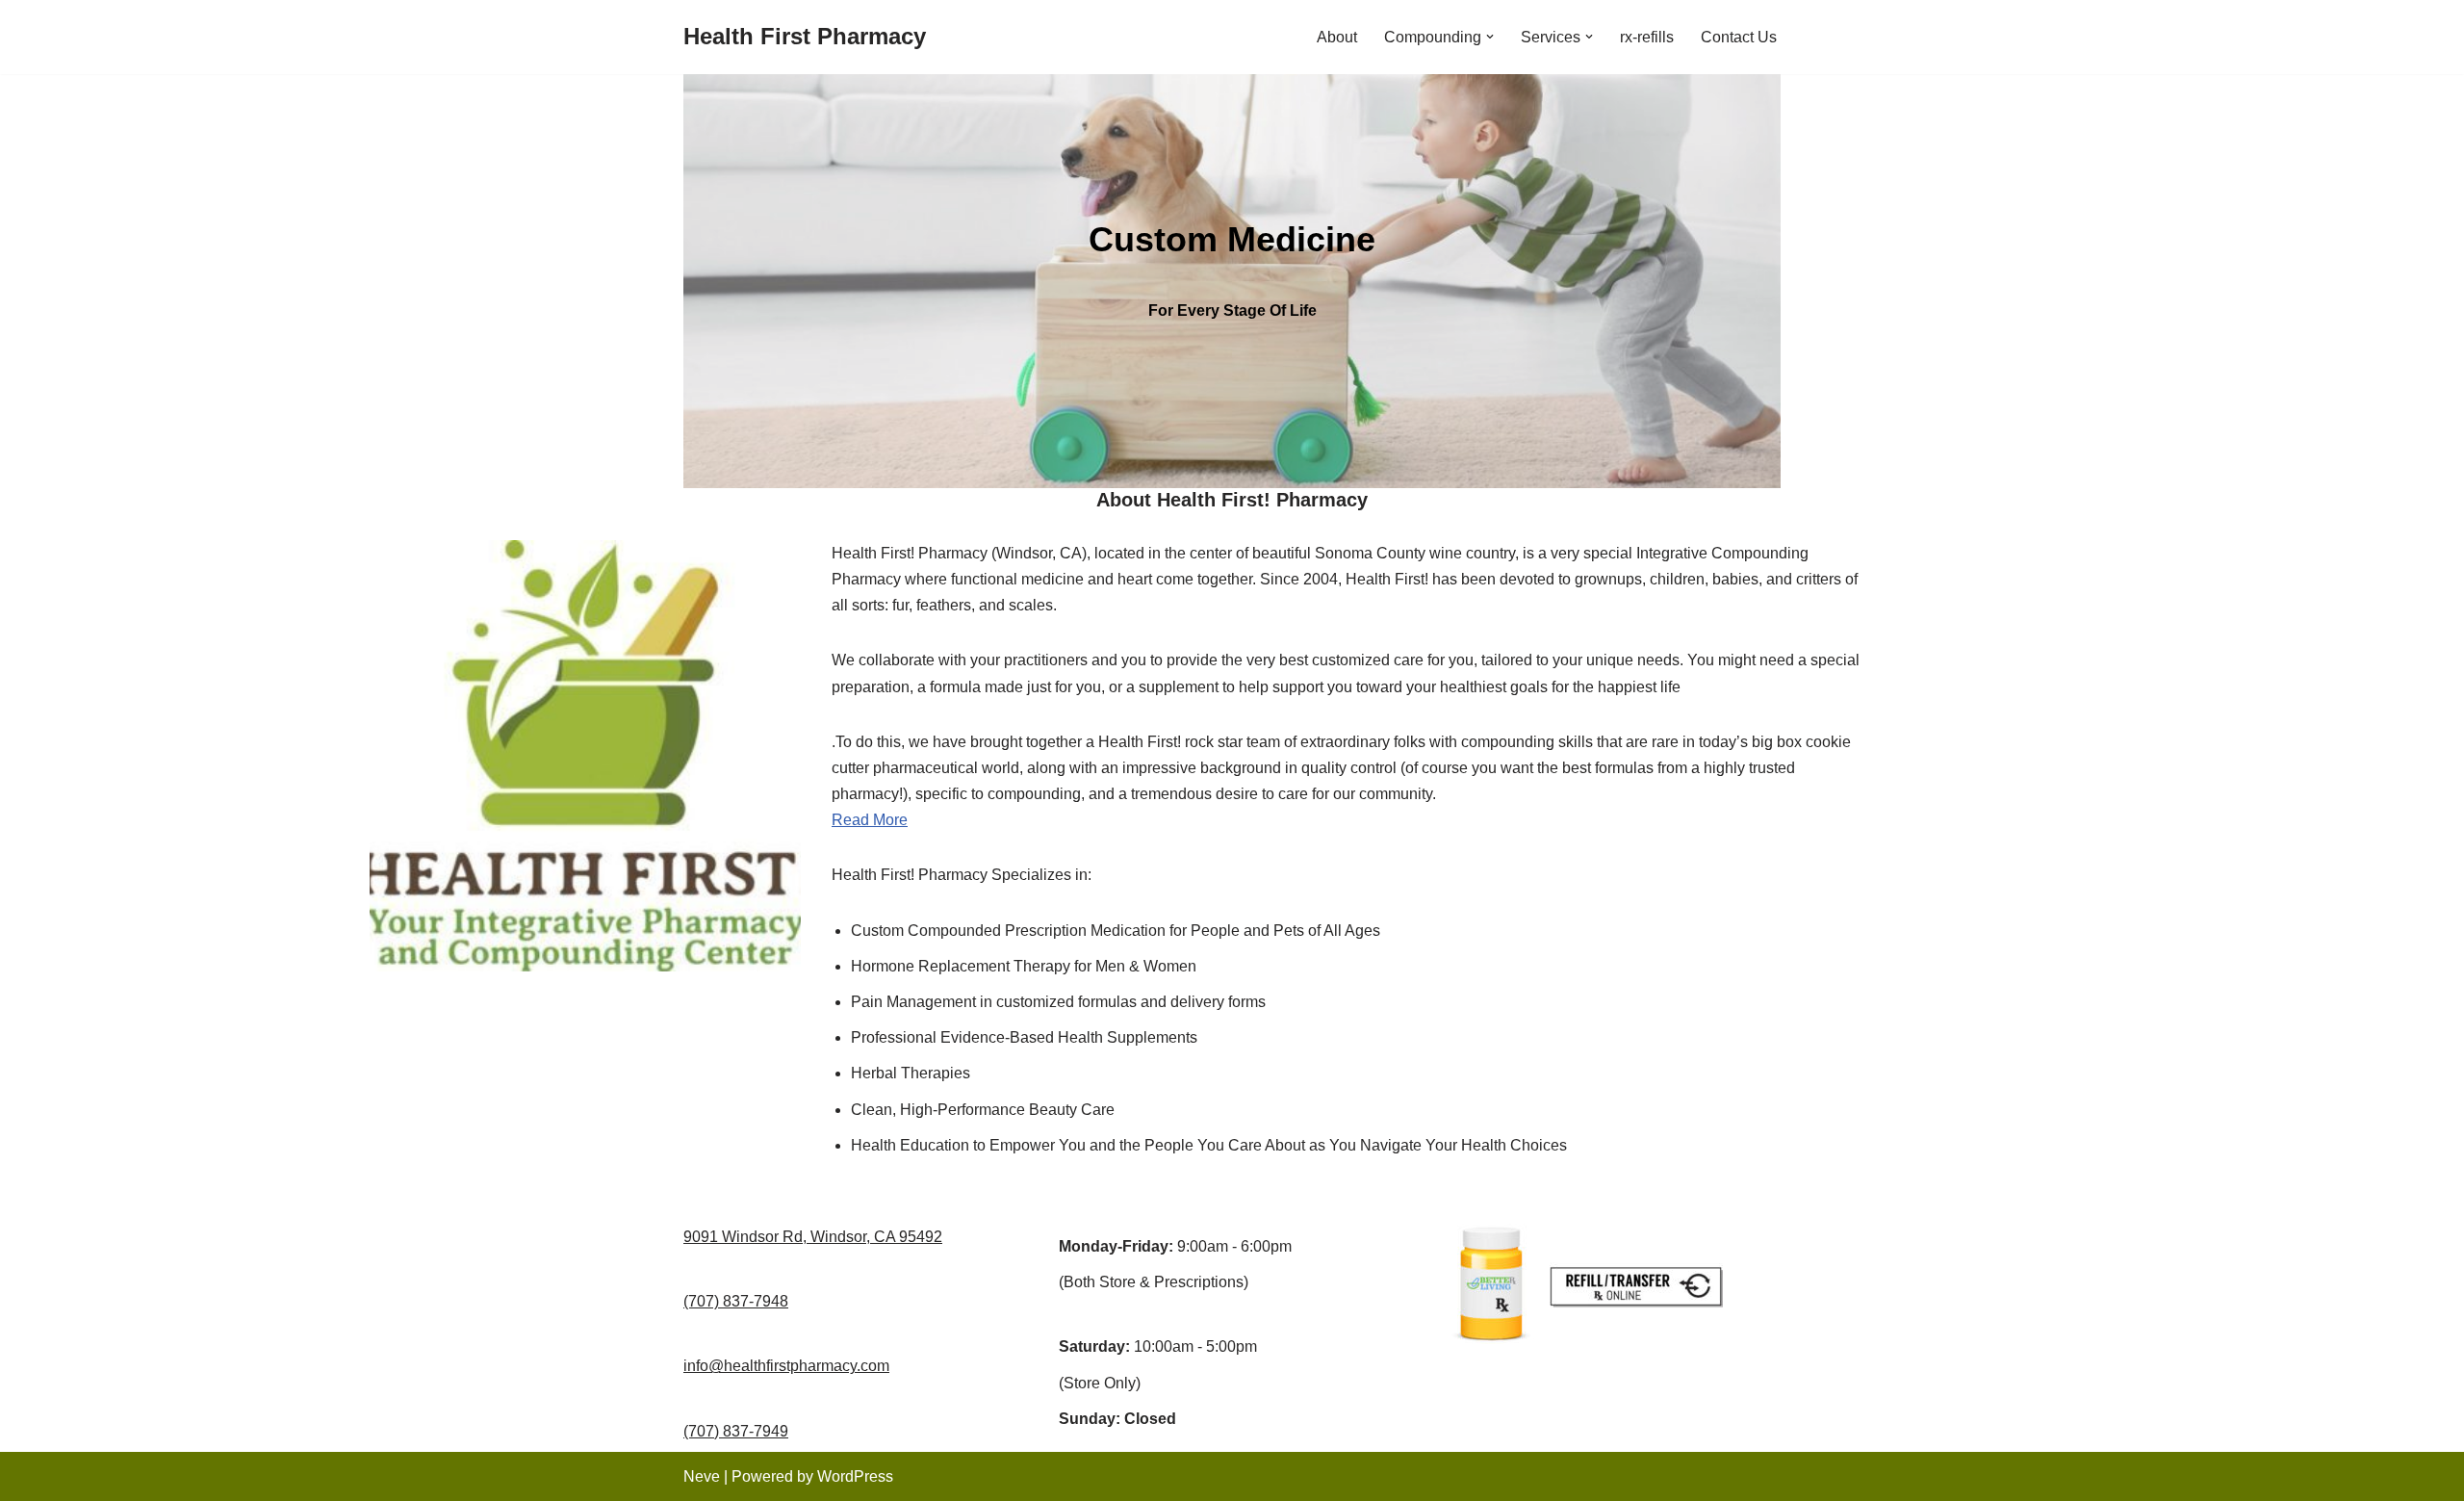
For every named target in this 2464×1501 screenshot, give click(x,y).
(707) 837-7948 (736, 1301)
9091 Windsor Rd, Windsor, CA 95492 (813, 1237)
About (1337, 37)
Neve (702, 1476)
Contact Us (1739, 37)
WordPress (855, 1476)
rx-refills (1647, 37)
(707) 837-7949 (736, 1431)
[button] (1490, 37)
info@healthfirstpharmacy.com (786, 1366)
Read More (870, 820)
